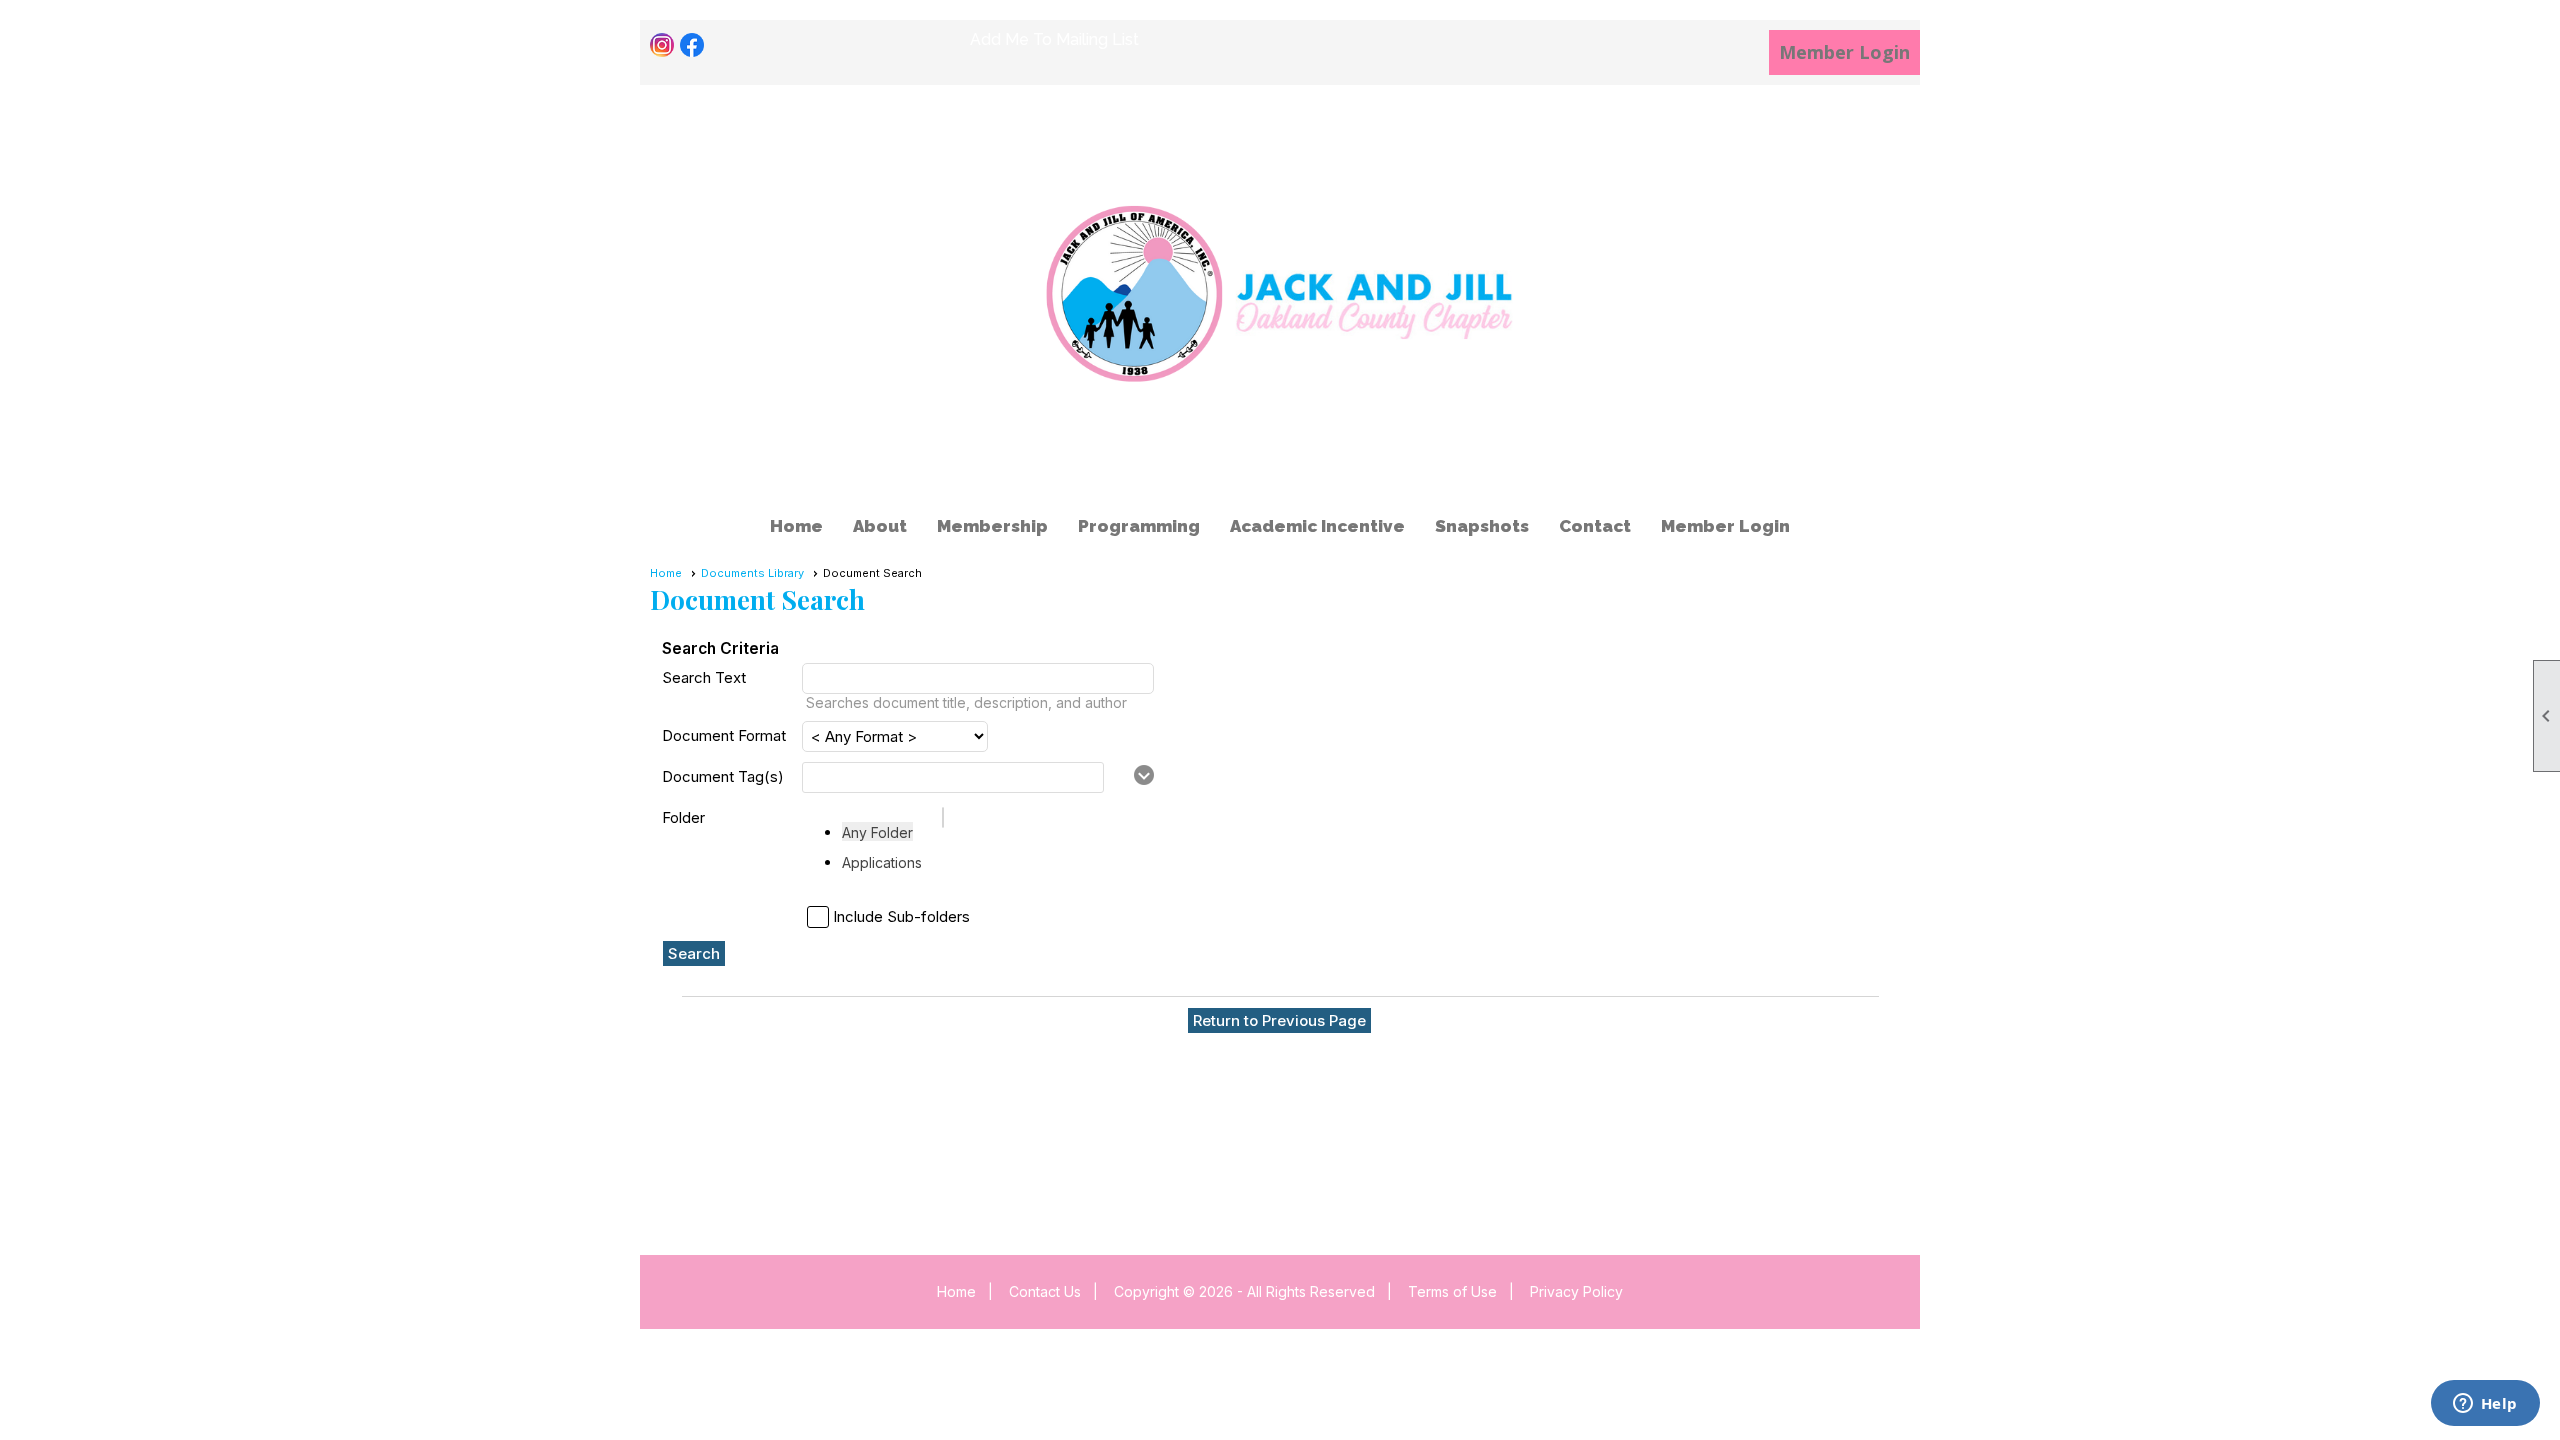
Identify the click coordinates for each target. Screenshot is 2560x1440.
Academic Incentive (1317, 526)
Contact (1595, 526)
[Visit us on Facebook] (692, 45)
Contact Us (1045, 1291)
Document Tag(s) (723, 776)
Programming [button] (1139, 526)
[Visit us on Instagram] (662, 45)
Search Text (704, 677)
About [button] (880, 526)
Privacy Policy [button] (1576, 1291)
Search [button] (694, 953)
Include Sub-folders (901, 916)
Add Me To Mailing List (1054, 39)
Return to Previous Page (1279, 1020)
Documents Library (752, 573)
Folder (683, 817)
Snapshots (1482, 526)
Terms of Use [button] (1452, 1291)
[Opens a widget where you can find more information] (2485, 1405)
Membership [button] (992, 526)
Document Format (724, 735)
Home (796, 526)
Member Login (1844, 52)
